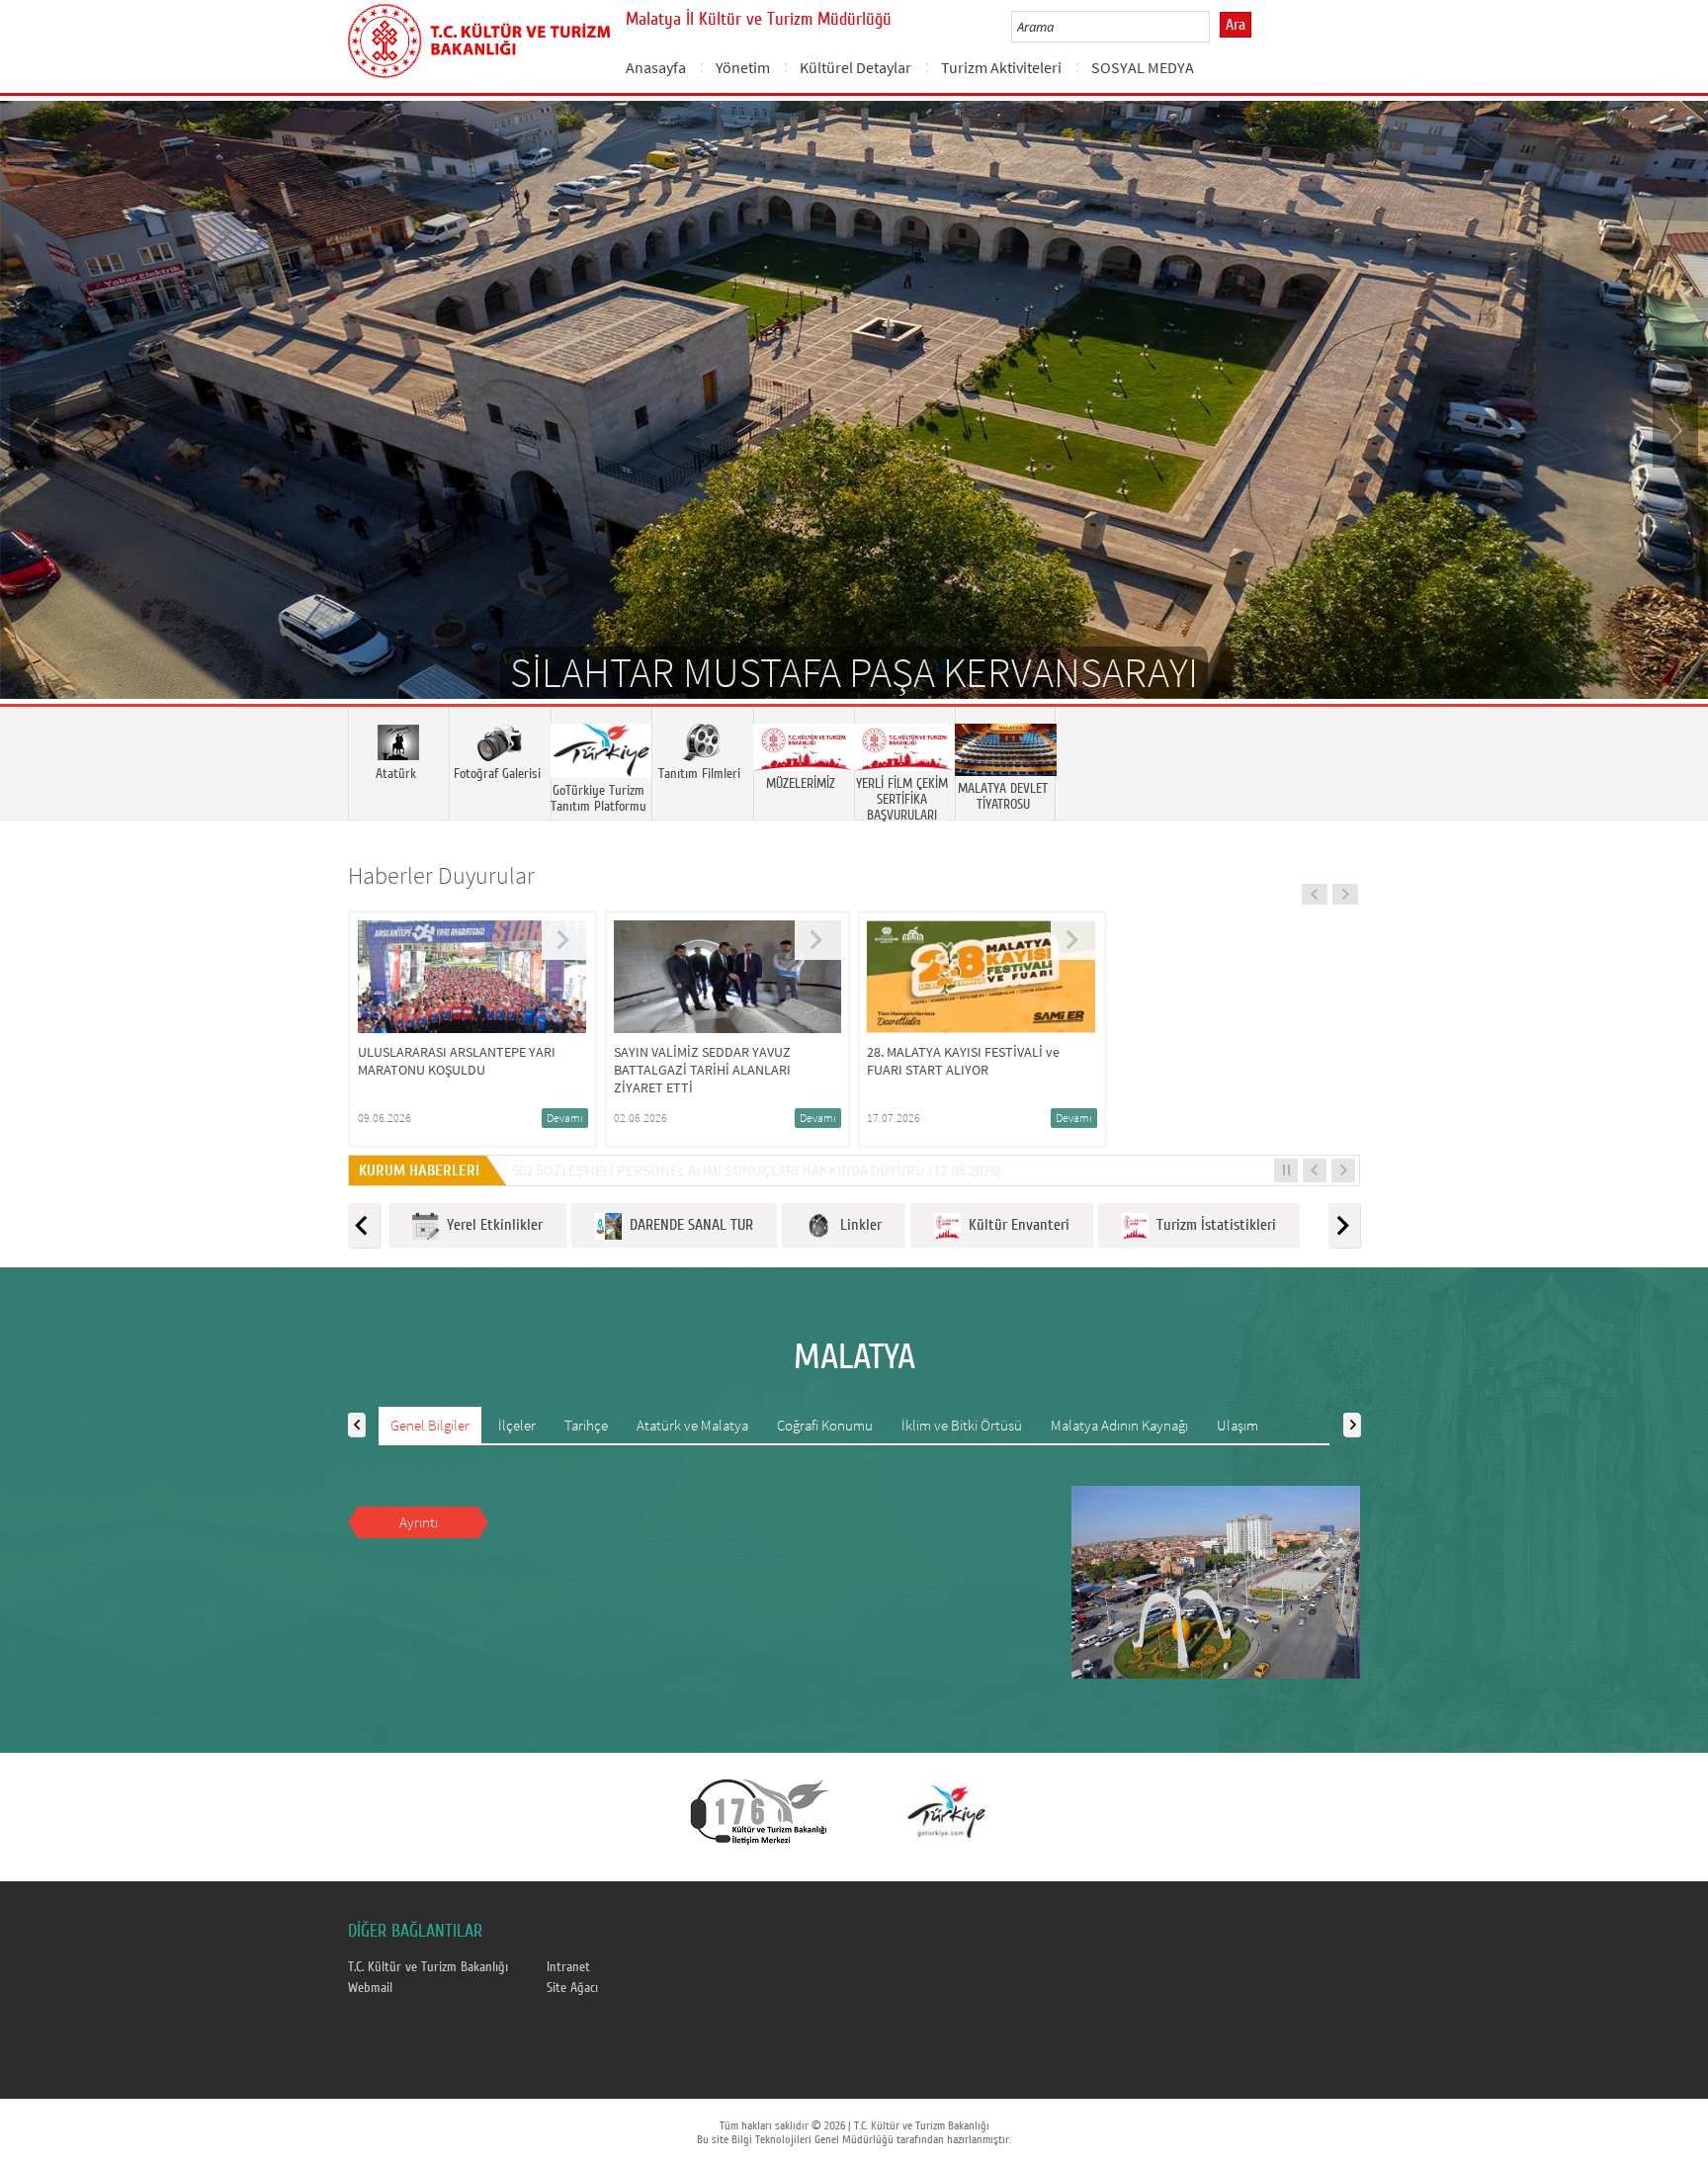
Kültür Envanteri (1015, 1225)
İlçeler (517, 1425)
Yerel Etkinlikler (491, 1225)
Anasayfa (656, 67)
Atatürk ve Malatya (692, 1425)
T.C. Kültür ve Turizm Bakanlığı (428, 1967)
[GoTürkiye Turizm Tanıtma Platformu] (946, 1810)
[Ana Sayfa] (479, 38)
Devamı (565, 1118)
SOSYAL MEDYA (1143, 67)
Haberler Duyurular (441, 875)
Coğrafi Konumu (825, 1425)
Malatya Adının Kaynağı (1119, 1425)
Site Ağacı (572, 1988)
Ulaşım (1238, 1425)
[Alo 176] (760, 1810)
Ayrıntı (419, 1522)
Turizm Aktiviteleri (1001, 67)
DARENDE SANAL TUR (687, 1225)
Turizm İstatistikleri (1212, 1225)
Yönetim (743, 67)
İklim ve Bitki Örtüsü (962, 1425)
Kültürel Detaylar (855, 67)
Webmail (370, 1988)
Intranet (568, 1967)
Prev (35, 429)
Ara (1236, 25)
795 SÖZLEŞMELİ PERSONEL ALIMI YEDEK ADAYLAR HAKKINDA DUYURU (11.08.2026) (769, 1170)
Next (1673, 429)
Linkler (857, 1225)
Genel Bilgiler (430, 1425)
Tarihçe (586, 1425)
